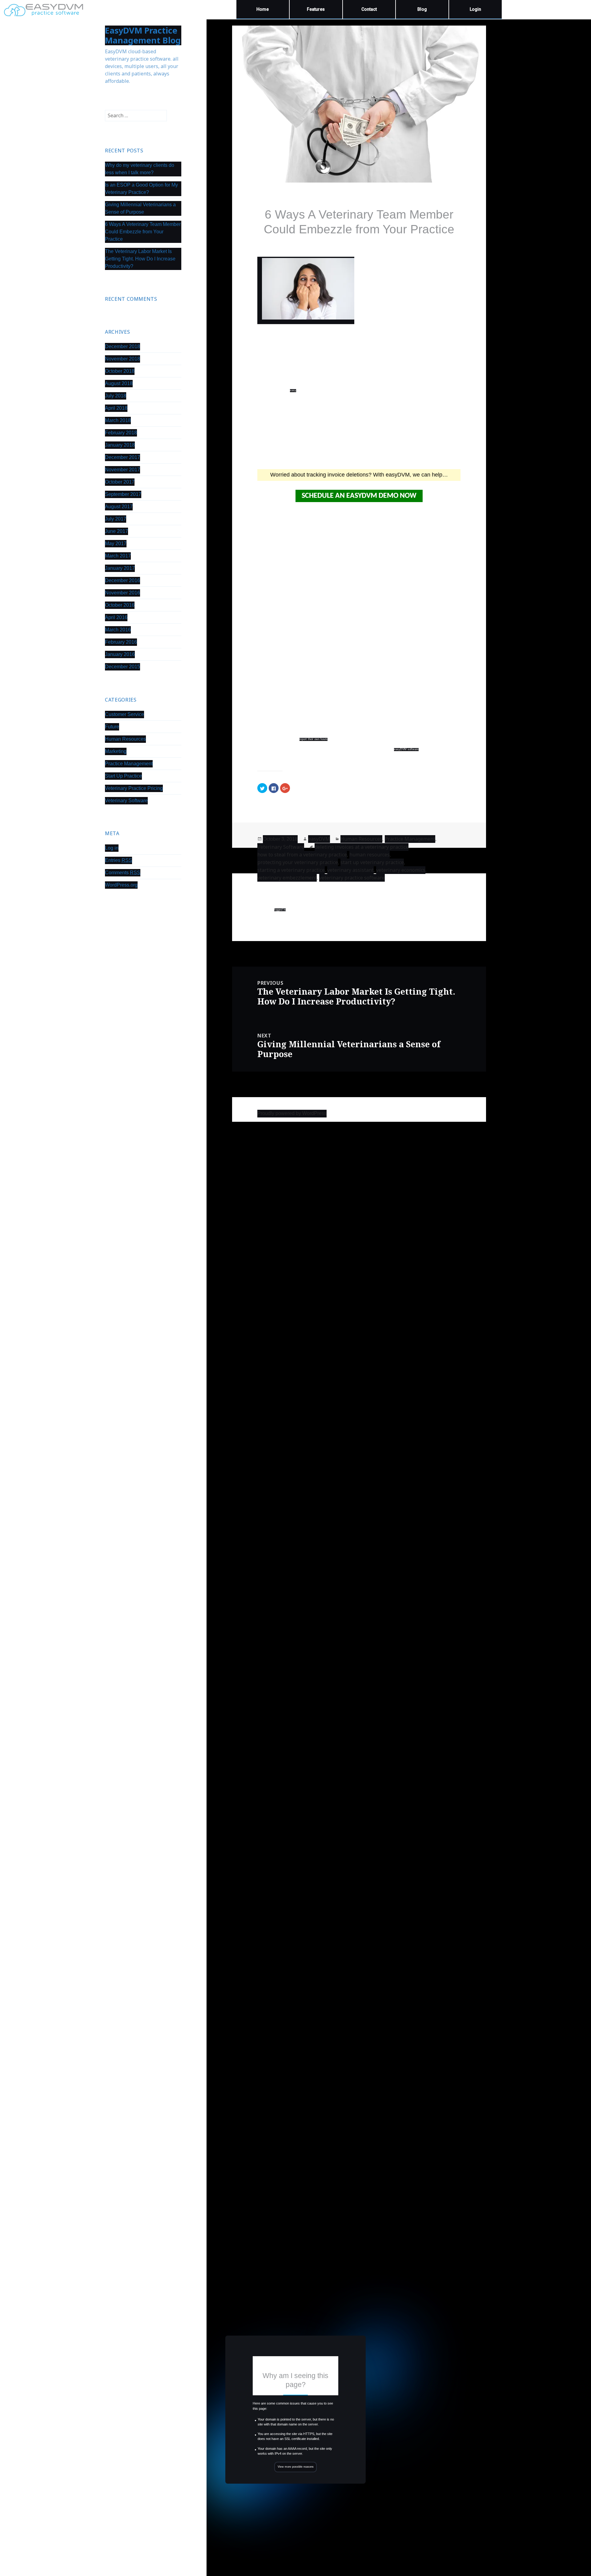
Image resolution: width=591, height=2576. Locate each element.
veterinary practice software (352, 878)
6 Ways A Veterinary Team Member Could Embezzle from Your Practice (143, 232)
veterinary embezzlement (287, 878)
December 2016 (123, 580)
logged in (280, 910)
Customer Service (125, 714)
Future (112, 727)
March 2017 (118, 556)
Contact (369, 9)
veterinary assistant (350, 870)
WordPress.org (121, 885)
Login (475, 9)
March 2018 (118, 420)
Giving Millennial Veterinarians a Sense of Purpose (140, 208)
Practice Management (129, 764)
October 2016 (120, 605)
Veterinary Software (126, 801)
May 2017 (116, 543)
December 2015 (123, 667)
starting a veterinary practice (291, 870)
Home (263, 9)
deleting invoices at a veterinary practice (362, 847)
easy (293, 390)
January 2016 (120, 654)
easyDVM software (406, 749)
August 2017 (119, 507)
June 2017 (117, 531)
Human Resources (125, 739)
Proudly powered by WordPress (292, 1113)
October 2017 (120, 482)
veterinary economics (401, 870)
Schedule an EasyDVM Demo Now (359, 496)
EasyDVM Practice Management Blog (143, 35)
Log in (112, 848)
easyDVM (319, 839)
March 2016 (118, 630)
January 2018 (120, 445)
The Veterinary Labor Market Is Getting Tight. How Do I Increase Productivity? (140, 259)
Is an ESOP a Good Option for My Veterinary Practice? (141, 189)
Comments (123, 873)
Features (316, 9)
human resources (370, 855)
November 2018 (123, 359)
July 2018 (116, 396)
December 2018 (123, 346)
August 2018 (119, 383)
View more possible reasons (296, 2467)
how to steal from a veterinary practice (302, 855)
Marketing (116, 751)
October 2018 (120, 371)
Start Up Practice (123, 776)
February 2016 (121, 642)
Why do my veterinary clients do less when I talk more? (140, 169)
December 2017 (123, 457)
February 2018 (121, 433)
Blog (422, 9)
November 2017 (123, 470)
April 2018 (116, 408)
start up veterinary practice (372, 862)
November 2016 (123, 593)
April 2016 (116, 617)
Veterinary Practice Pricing (134, 788)
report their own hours (314, 739)
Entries (119, 860)
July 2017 (116, 519)
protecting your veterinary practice (298, 862)
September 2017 (123, 494)
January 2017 (120, 568)
